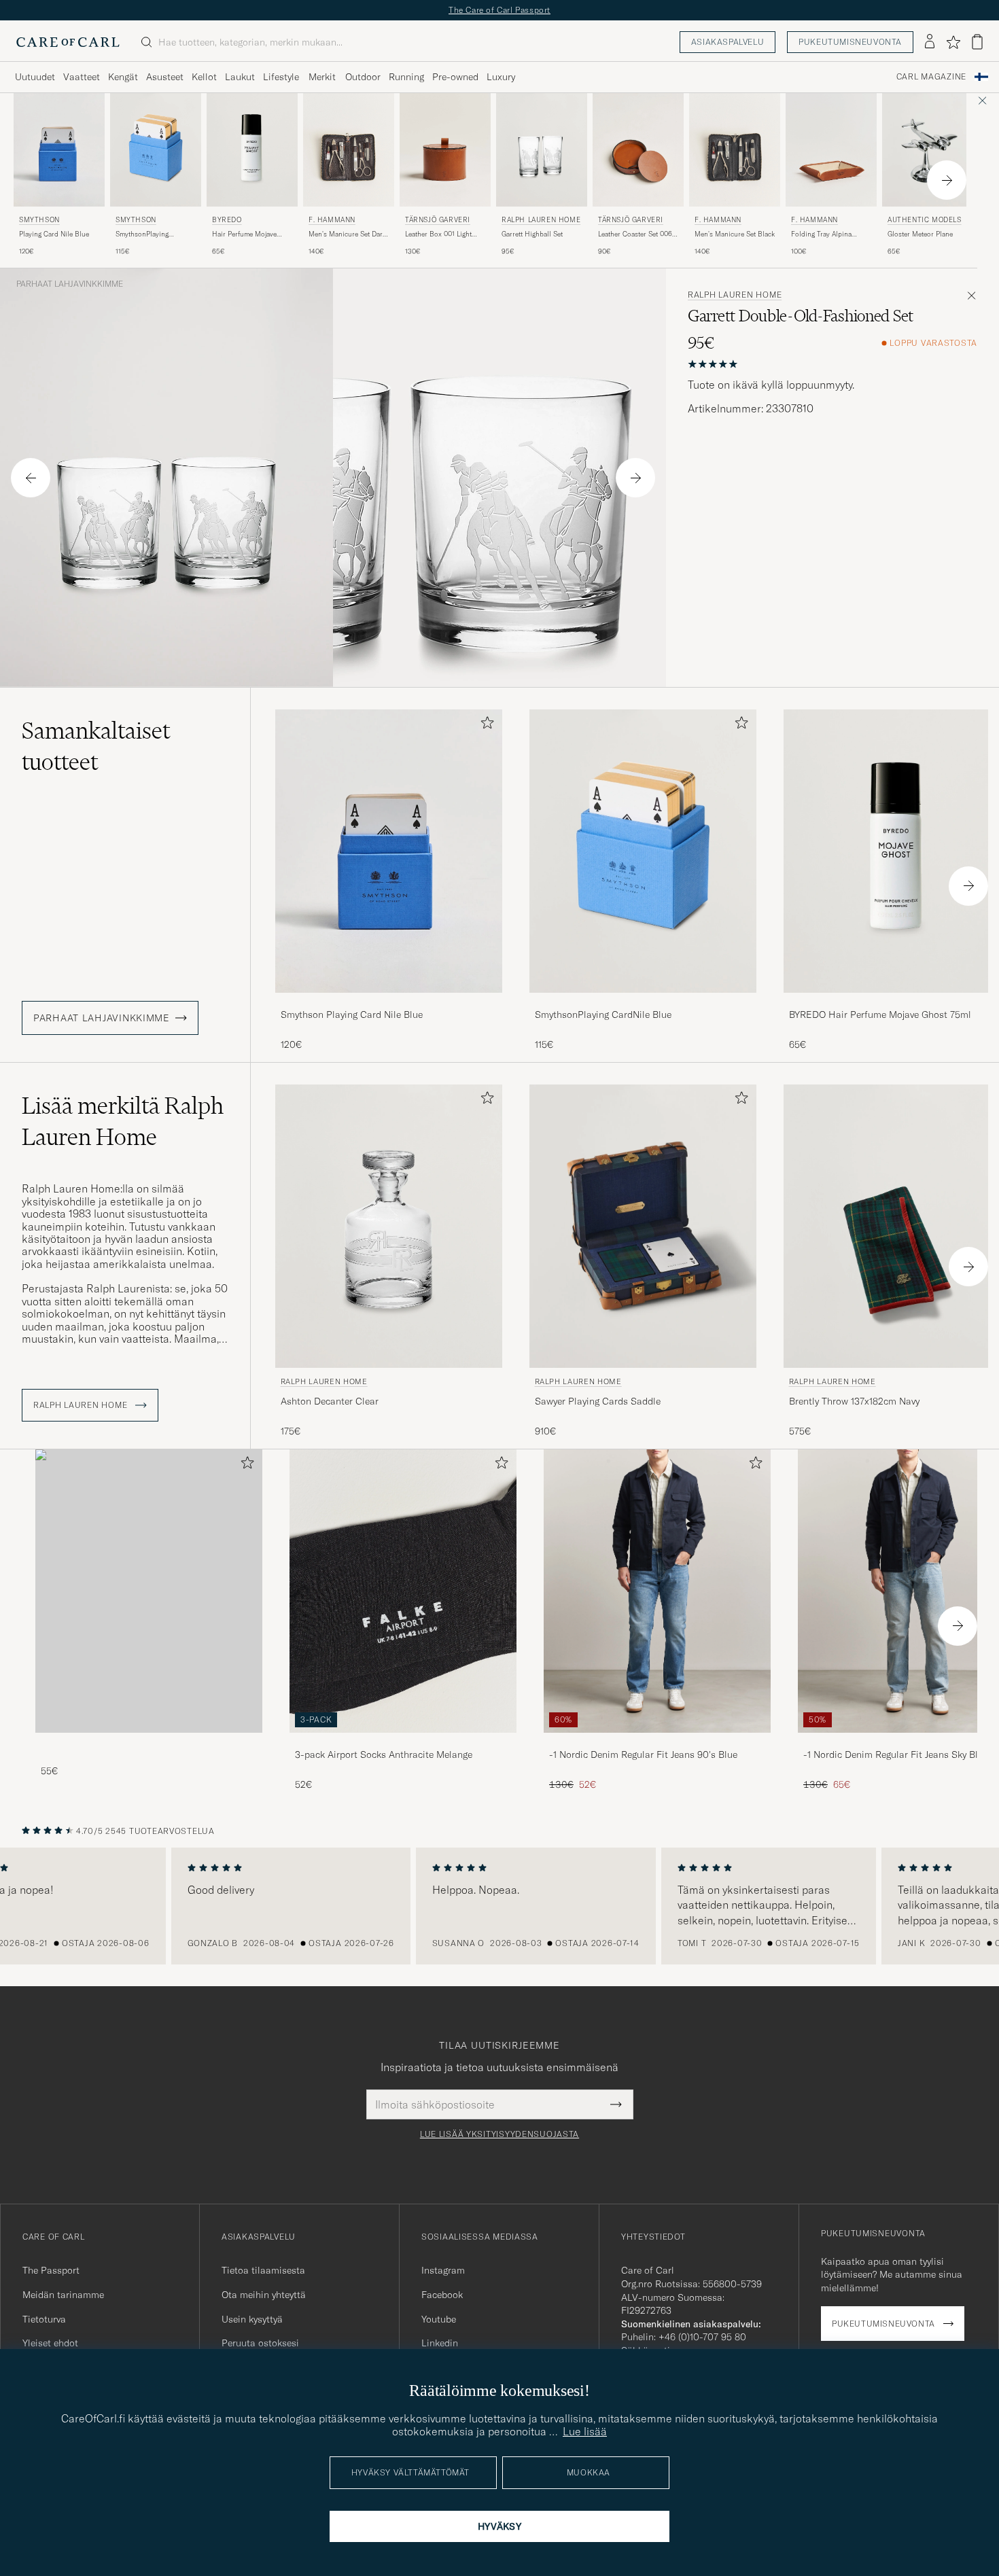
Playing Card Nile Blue (54, 234)
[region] (500, 1906)
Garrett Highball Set (532, 234)
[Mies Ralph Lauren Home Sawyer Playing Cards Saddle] (643, 1226)
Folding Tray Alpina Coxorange (821, 234)
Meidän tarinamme (63, 2295)
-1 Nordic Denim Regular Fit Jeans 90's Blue (643, 1754)
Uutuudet (35, 77)
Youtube (439, 2319)
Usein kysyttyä (252, 2319)
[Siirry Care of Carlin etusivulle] (68, 42)
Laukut (240, 77)
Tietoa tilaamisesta (263, 2270)
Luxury (501, 77)
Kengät (123, 77)
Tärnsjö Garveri (438, 220)
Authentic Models (925, 220)
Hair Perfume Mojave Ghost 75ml (244, 234)
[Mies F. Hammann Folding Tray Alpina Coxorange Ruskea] (831, 150)
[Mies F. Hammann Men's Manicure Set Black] (735, 150)
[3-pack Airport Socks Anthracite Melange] (403, 1742)
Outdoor (363, 77)
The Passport (51, 2270)
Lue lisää (585, 2431)
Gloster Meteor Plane (920, 234)
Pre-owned (455, 77)
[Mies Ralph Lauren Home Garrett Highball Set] (542, 150)
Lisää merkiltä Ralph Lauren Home (123, 1121)
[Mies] (149, 1591)
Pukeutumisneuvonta (850, 42)
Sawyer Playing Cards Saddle (598, 1401)
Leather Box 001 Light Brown (438, 234)
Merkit (322, 77)
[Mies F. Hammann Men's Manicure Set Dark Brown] (349, 150)
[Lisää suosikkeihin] (485, 725)
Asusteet (165, 77)
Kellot (204, 77)
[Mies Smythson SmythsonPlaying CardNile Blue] (156, 150)
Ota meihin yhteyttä (264, 2295)
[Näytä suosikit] (953, 42)
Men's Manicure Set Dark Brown (347, 234)
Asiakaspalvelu (728, 42)
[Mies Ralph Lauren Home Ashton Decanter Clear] (389, 1226)
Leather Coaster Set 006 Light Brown (635, 234)
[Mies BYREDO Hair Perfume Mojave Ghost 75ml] (252, 150)
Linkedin (440, 2343)
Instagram (443, 2270)
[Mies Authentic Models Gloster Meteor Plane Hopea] (928, 150)
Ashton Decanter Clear (330, 1401)
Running (406, 77)
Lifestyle (281, 77)
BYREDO (227, 220)
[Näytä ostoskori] (977, 42)
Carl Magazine (931, 77)
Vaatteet (82, 77)
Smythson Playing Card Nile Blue (352, 1014)
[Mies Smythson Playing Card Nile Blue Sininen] (59, 150)
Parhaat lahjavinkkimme (70, 284)
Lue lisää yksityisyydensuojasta (500, 2134)
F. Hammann (332, 220)
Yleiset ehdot (50, 2343)
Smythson (39, 220)
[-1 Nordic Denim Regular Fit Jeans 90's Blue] (657, 1742)
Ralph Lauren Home (541, 220)
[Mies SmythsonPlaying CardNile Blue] (643, 851)
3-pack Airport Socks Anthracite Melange (384, 1754)
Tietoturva (44, 2319)
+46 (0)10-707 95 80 (702, 2337)
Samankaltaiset (96, 746)
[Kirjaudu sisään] (930, 42)
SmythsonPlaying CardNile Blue (142, 234)
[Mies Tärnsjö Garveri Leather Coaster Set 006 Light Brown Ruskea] (638, 150)
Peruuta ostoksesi (260, 2343)
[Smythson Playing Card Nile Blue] (389, 1002)
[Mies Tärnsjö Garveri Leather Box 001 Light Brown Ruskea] (445, 150)
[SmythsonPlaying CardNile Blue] (643, 1002)
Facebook (442, 2295)
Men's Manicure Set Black (735, 234)
